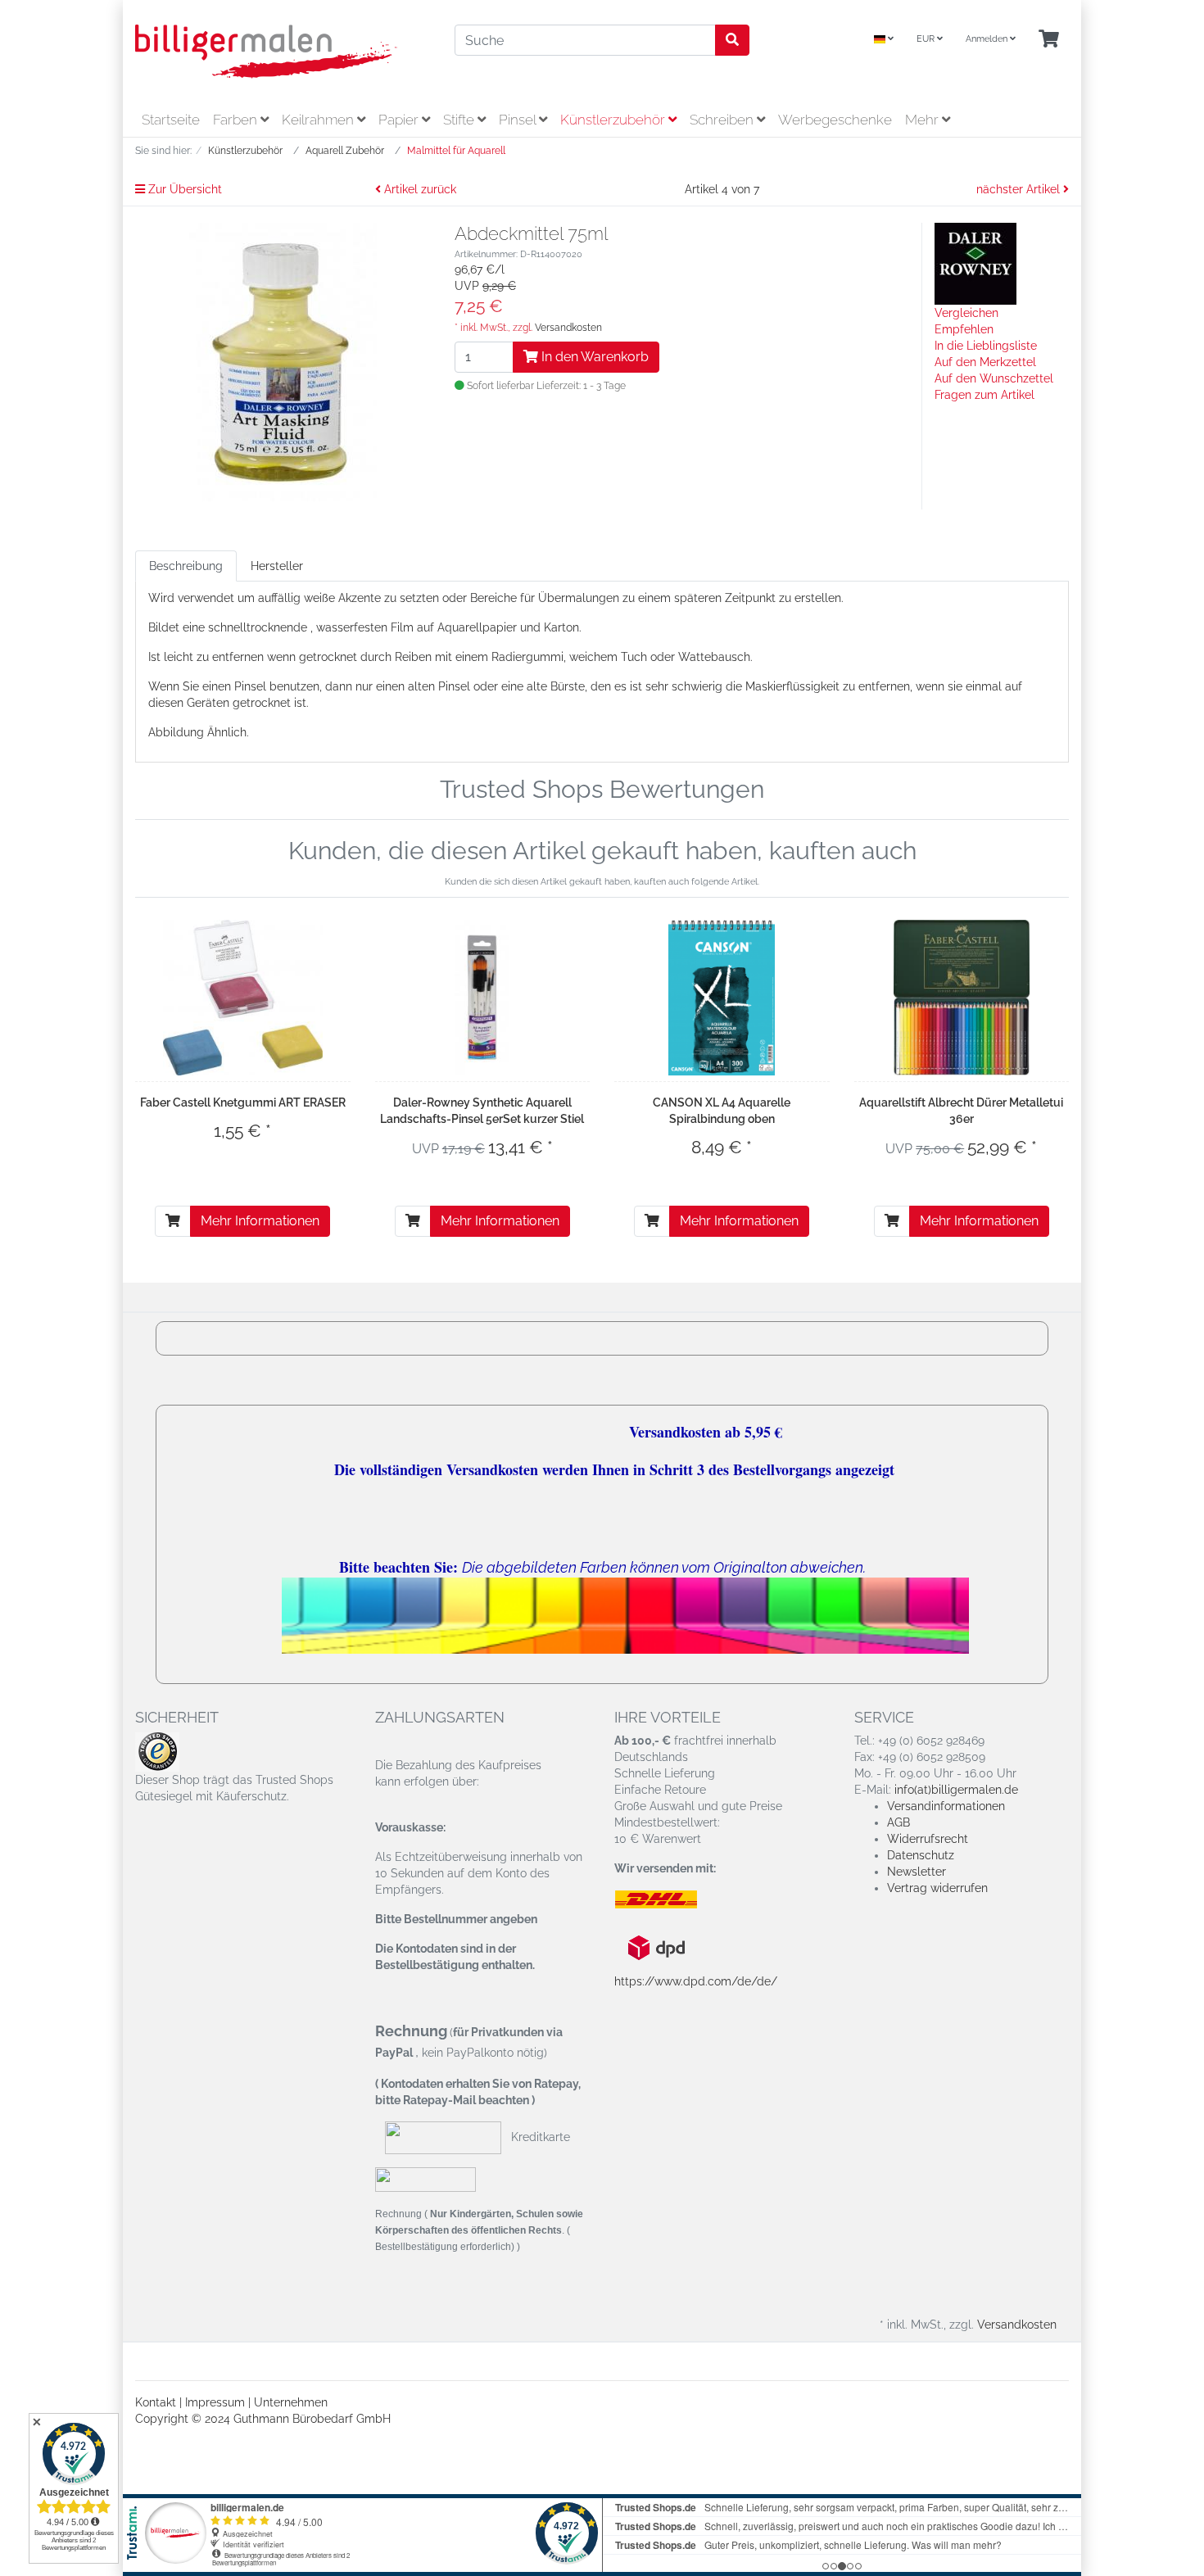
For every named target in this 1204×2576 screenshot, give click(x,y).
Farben (237, 120)
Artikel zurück (419, 189)
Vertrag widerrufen (937, 1888)
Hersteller (277, 566)
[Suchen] (732, 40)
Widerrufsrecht (928, 1839)
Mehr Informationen (260, 1221)
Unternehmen (291, 2402)
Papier (400, 120)
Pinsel (519, 120)
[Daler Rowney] (975, 263)
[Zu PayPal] (425, 2179)
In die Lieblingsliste (986, 346)
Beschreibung (186, 566)
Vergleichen (966, 313)
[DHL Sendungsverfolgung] (670, 1899)
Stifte (460, 120)
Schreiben (723, 120)
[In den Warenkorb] (173, 1221)
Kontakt (156, 2402)
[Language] (884, 40)
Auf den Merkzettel (985, 362)
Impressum (215, 2402)
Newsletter (917, 1872)
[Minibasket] (1049, 40)
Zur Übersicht (183, 189)
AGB (898, 1822)
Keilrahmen (319, 120)
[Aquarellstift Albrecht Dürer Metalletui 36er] (962, 998)
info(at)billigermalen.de (956, 1790)
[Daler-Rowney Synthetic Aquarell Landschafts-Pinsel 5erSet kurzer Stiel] (482, 998)
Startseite (171, 120)
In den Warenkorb (593, 357)
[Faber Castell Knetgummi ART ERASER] (243, 998)
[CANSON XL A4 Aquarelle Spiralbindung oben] (722, 998)
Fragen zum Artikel (984, 395)
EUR (927, 39)
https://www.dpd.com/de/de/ (696, 1981)
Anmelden (988, 39)
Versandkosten (568, 328)
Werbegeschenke (835, 120)
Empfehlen (964, 329)
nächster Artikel (1020, 189)
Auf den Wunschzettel (994, 378)
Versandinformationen (946, 1806)
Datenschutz (921, 1855)
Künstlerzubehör (614, 120)
